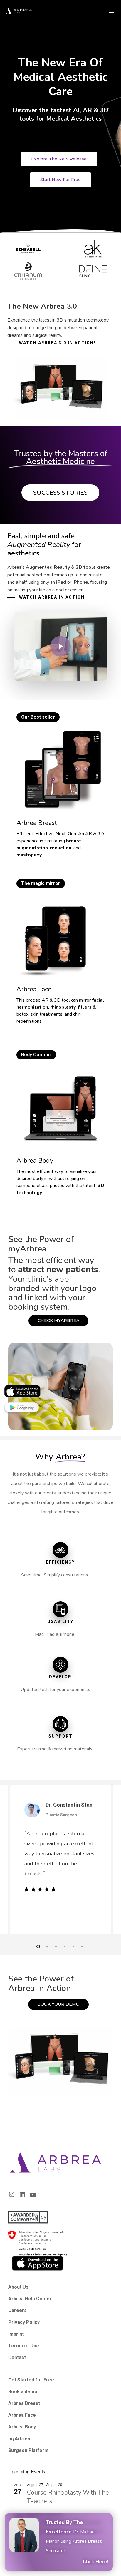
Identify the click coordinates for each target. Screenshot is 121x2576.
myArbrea (19, 2439)
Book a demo (23, 2392)
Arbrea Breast (24, 2403)
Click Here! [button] (95, 2562)
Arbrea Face (22, 2415)
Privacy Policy (24, 2322)
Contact (17, 2357)
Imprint (16, 2334)
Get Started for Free (31, 2380)
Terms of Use (24, 2346)
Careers (17, 2310)
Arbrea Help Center (30, 2299)
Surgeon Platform (28, 2450)
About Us (18, 2287)
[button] (112, 11)
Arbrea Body (22, 2427)
